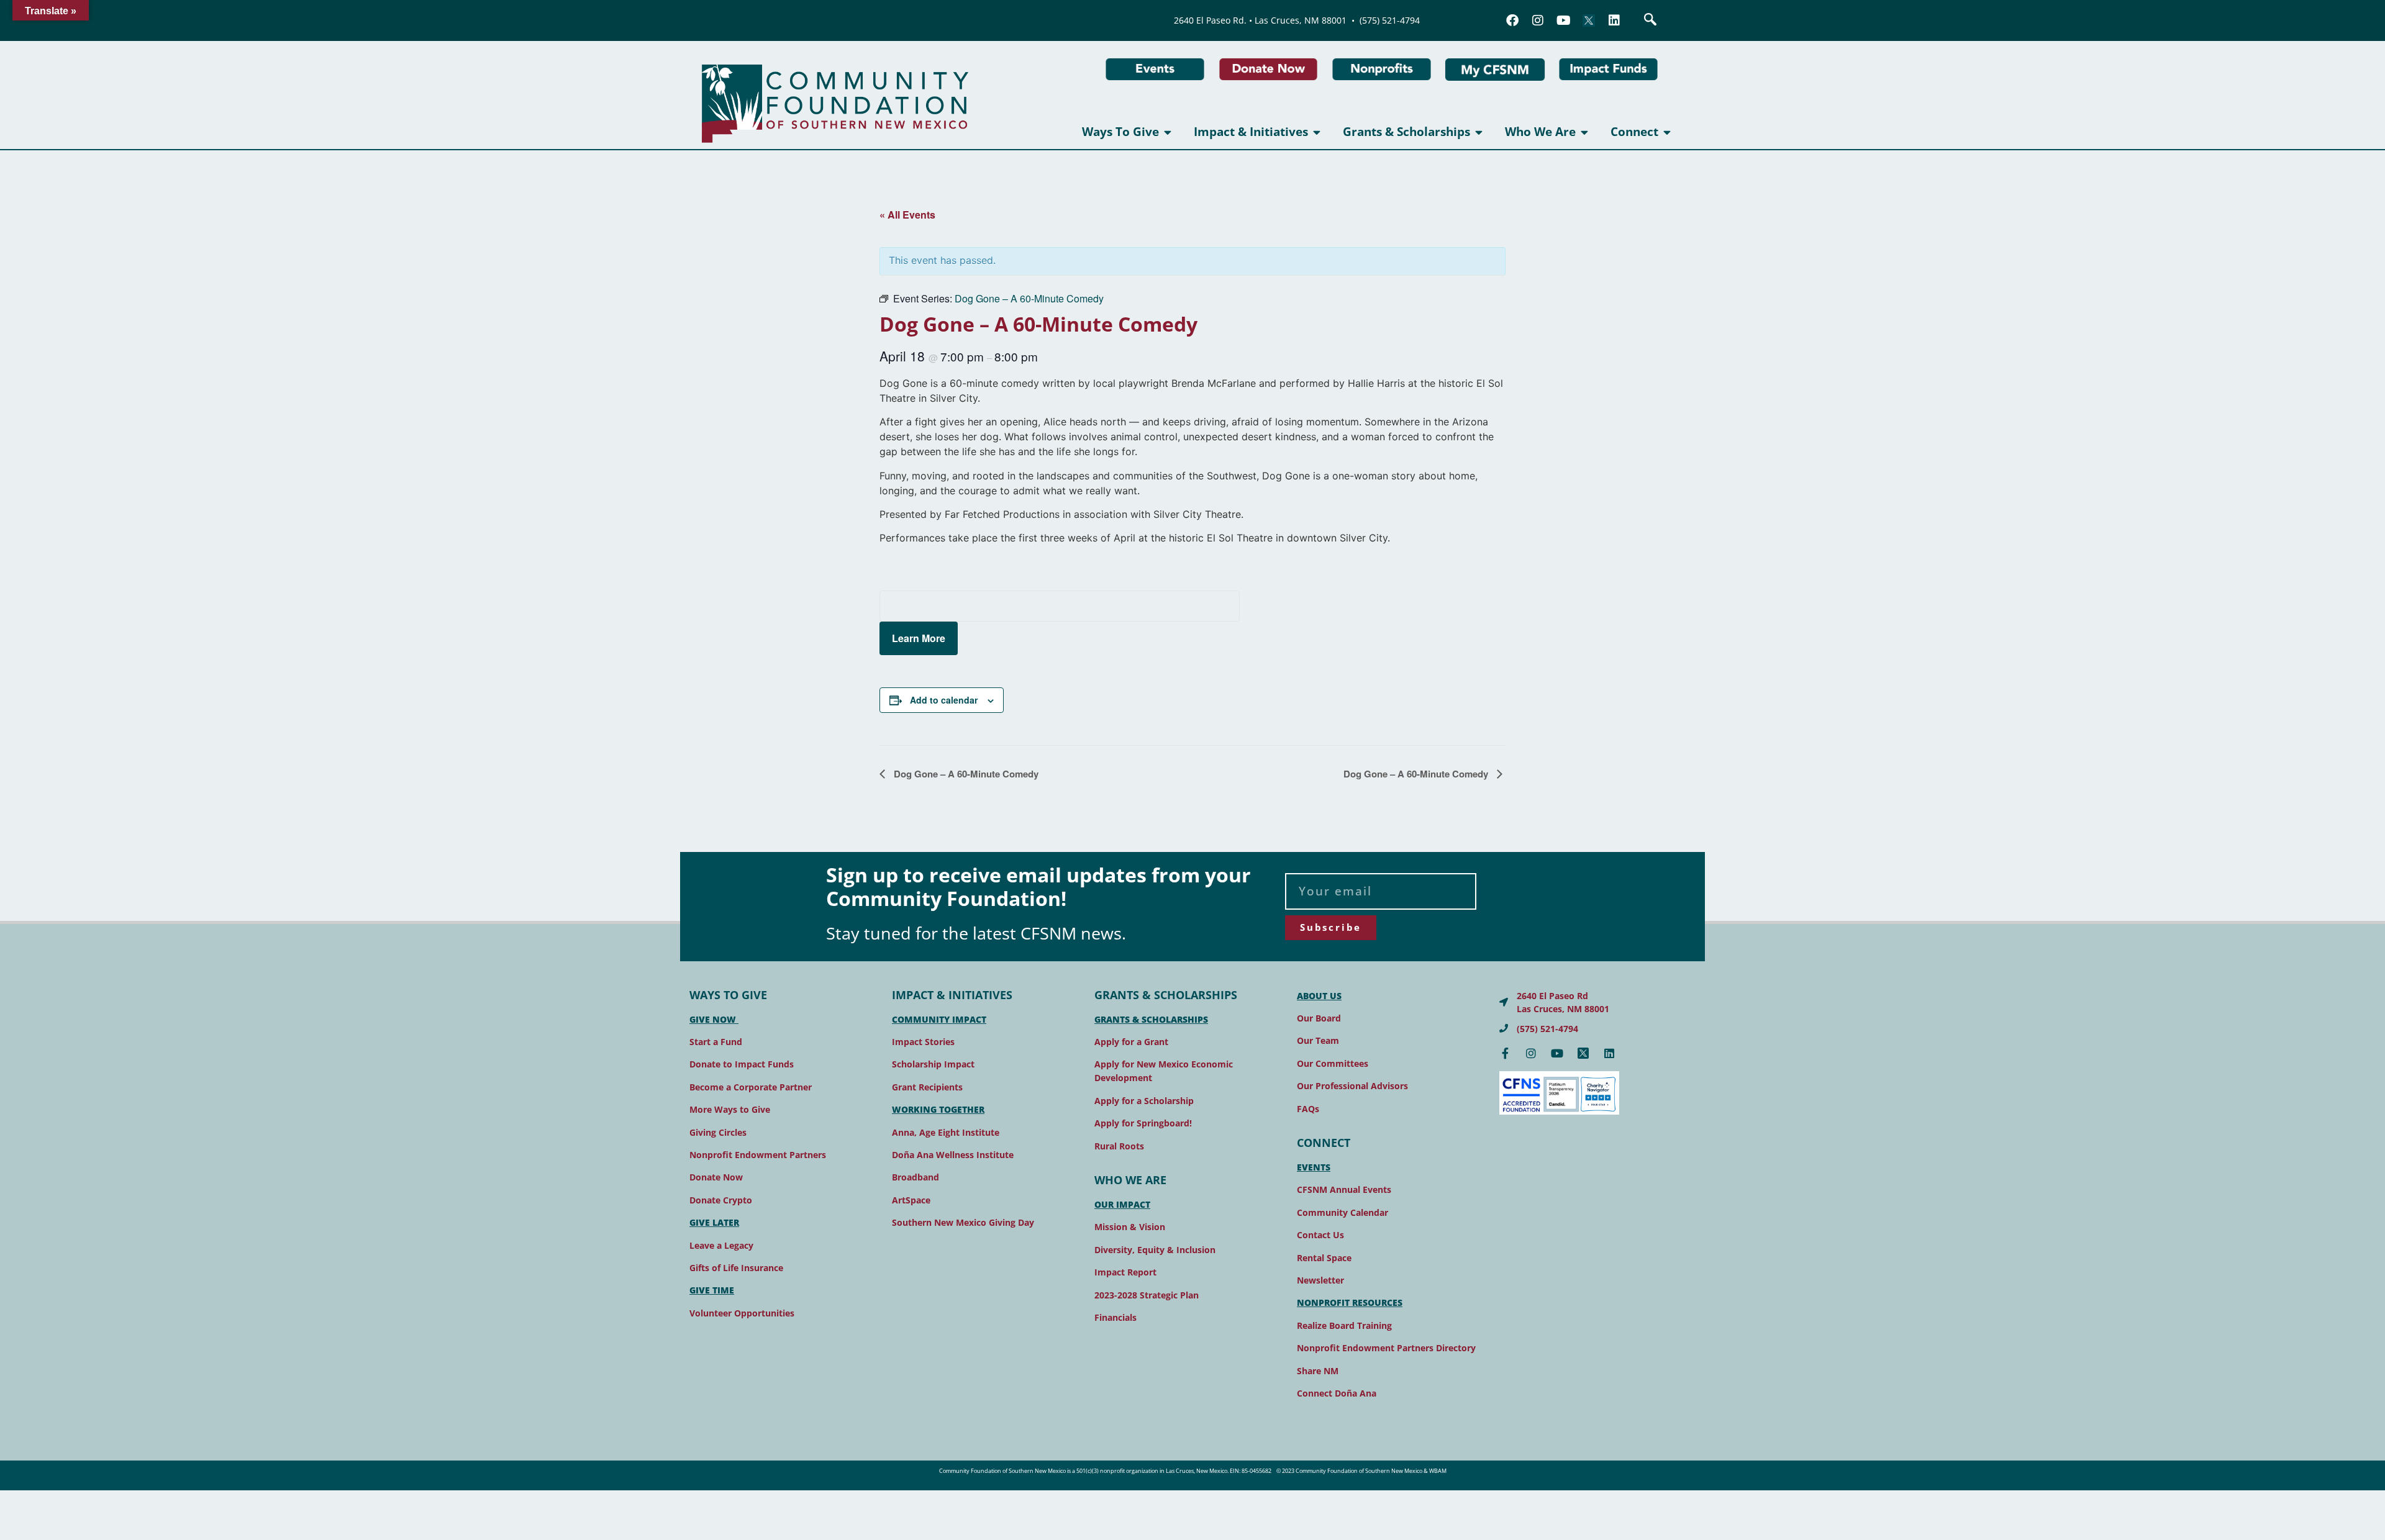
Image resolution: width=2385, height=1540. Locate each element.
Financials (1115, 1317)
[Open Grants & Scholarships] (1479, 132)
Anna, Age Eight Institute (946, 1132)
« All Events (907, 215)
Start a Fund (716, 1042)
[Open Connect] (1667, 132)
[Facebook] (1512, 20)
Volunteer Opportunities (742, 1313)
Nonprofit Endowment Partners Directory (1386, 1348)
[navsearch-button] (1650, 20)
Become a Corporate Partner (751, 1087)
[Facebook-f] (1505, 1053)
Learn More (919, 638)
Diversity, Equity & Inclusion (1155, 1250)
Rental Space (1324, 1258)
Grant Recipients (927, 1087)
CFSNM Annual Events (1344, 1189)
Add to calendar (944, 700)
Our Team (1318, 1040)
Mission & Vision (1130, 1227)
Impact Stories (923, 1042)
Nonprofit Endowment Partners (758, 1155)
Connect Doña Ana (1337, 1393)
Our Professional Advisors (1352, 1086)
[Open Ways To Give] (1168, 132)
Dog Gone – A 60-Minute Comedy (965, 774)
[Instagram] (1538, 20)
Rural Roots (1119, 1146)
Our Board (1319, 1018)
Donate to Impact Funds (742, 1064)
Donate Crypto (721, 1200)
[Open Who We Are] (1585, 132)
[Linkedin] (1614, 20)
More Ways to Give (730, 1109)
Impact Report (1125, 1272)
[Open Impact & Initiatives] (1317, 132)
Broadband (915, 1177)
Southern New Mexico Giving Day (963, 1222)
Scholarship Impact (933, 1064)
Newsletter (1320, 1280)
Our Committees (1333, 1063)
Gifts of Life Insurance (736, 1268)
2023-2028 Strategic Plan (1147, 1295)
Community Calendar (1342, 1212)
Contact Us (1320, 1235)
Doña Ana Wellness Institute (953, 1155)
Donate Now (716, 1177)
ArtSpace (911, 1200)
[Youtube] (1563, 20)
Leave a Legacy (721, 1245)
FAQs (1308, 1109)
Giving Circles (718, 1132)
